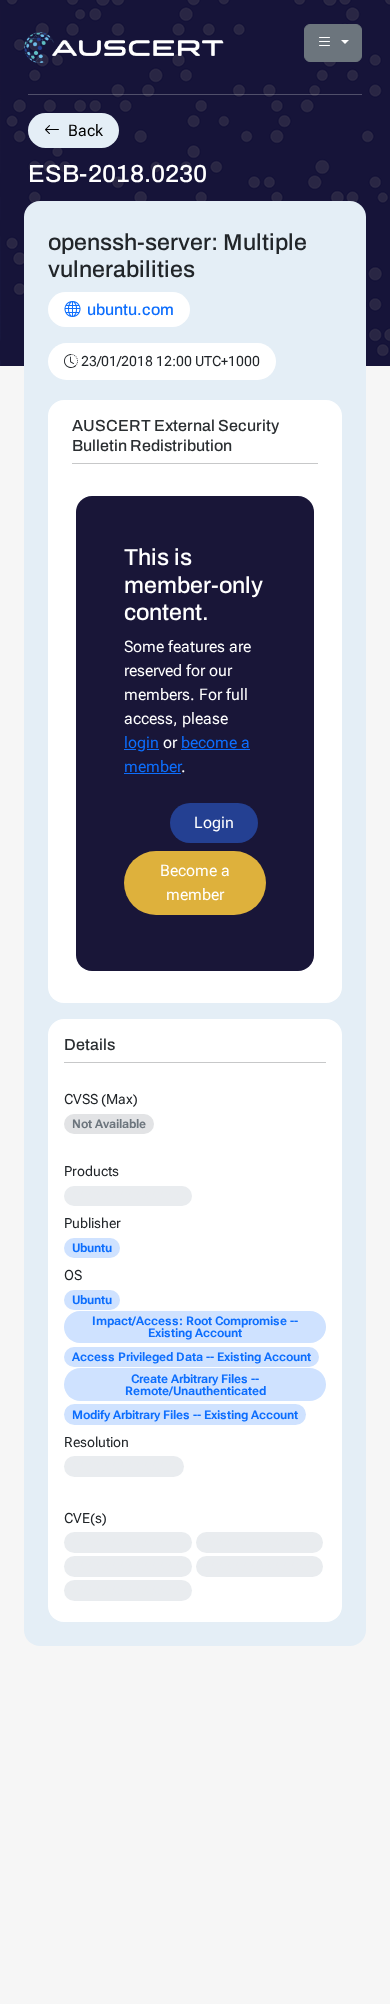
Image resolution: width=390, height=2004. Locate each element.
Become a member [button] (195, 882)
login (141, 742)
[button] (333, 43)
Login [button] (214, 822)
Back (83, 130)
